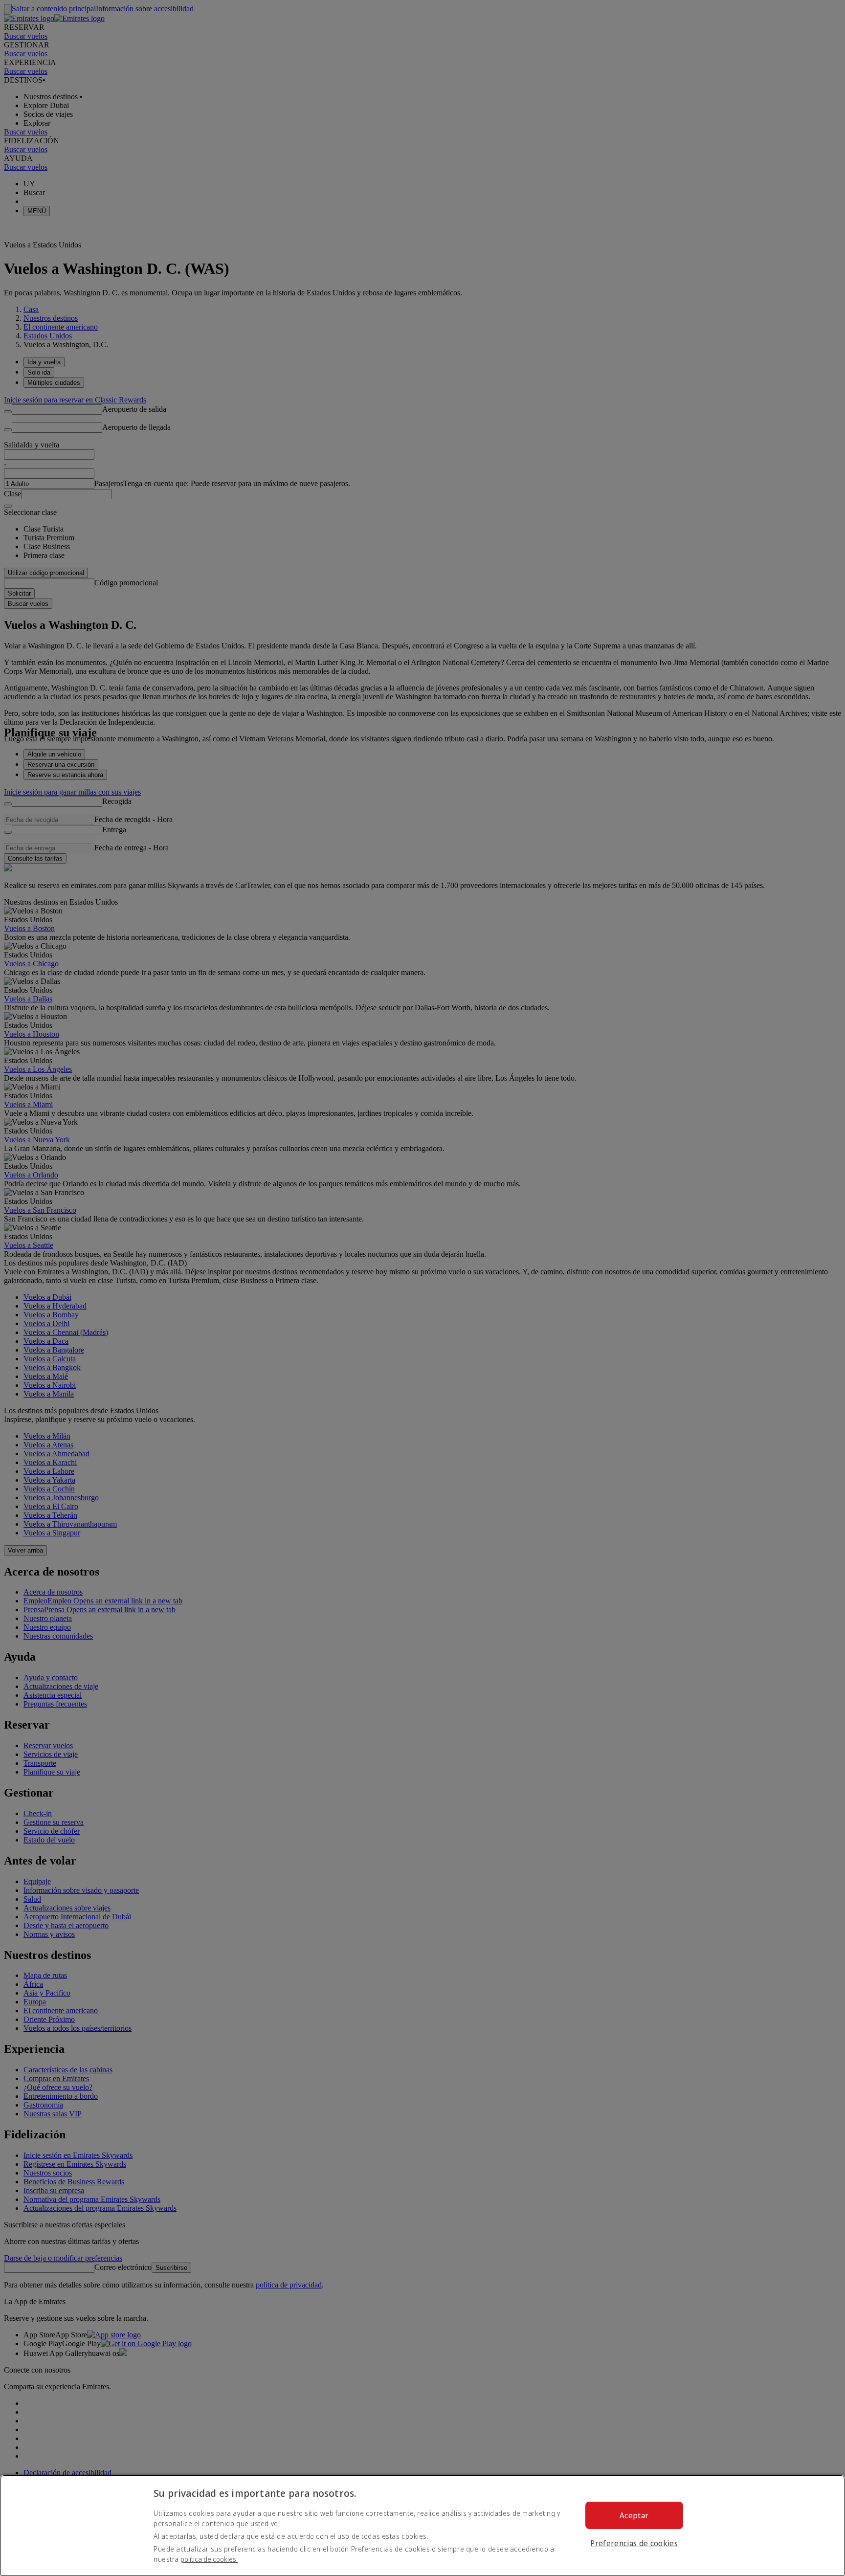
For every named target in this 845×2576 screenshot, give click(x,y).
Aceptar (634, 2515)
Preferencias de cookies (634, 2543)
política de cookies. (209, 2559)
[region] (422, 2525)
